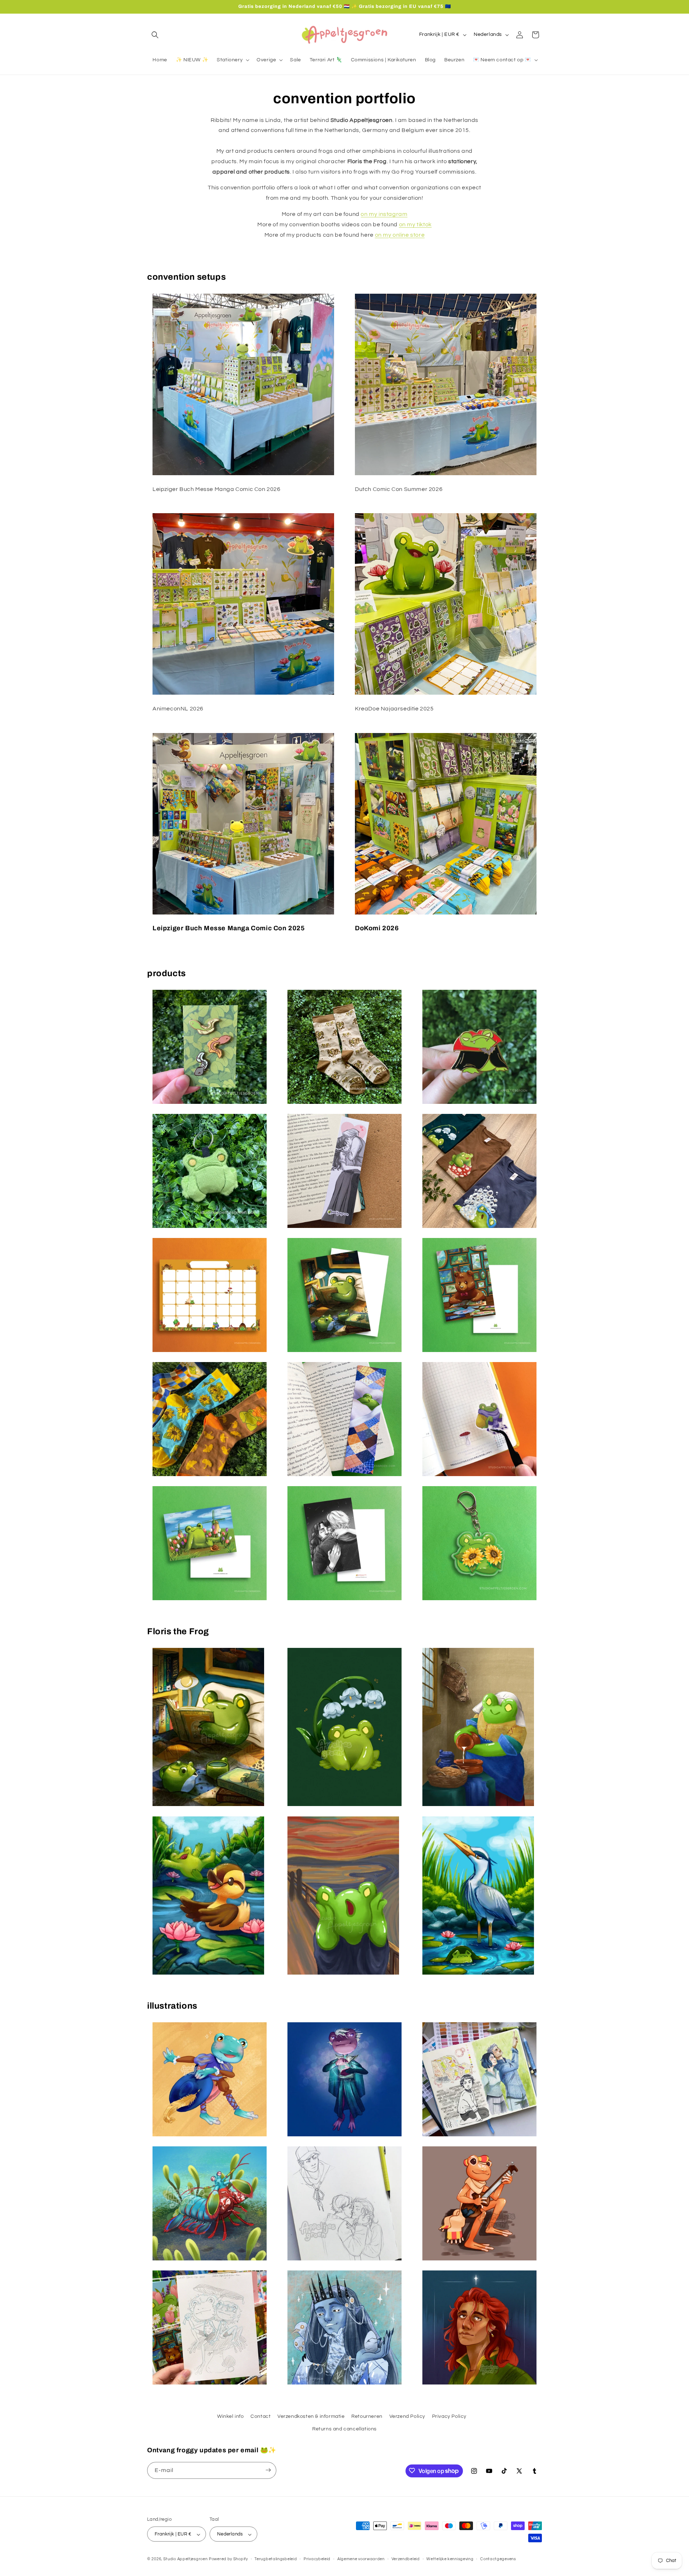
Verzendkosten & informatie (311, 2416)
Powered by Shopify (228, 2559)
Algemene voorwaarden (361, 2559)
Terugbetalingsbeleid (276, 2559)
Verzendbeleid (406, 2559)
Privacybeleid (317, 2559)
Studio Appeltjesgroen (186, 2559)
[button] (155, 35)
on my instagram (384, 214)
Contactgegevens (498, 2559)
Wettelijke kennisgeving (450, 2559)
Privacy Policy (449, 2416)
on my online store (400, 235)
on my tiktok (415, 224)
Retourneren (367, 2416)
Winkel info (231, 2416)
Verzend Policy (407, 2416)
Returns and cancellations (344, 2429)
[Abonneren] (268, 2470)
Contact (261, 2416)
